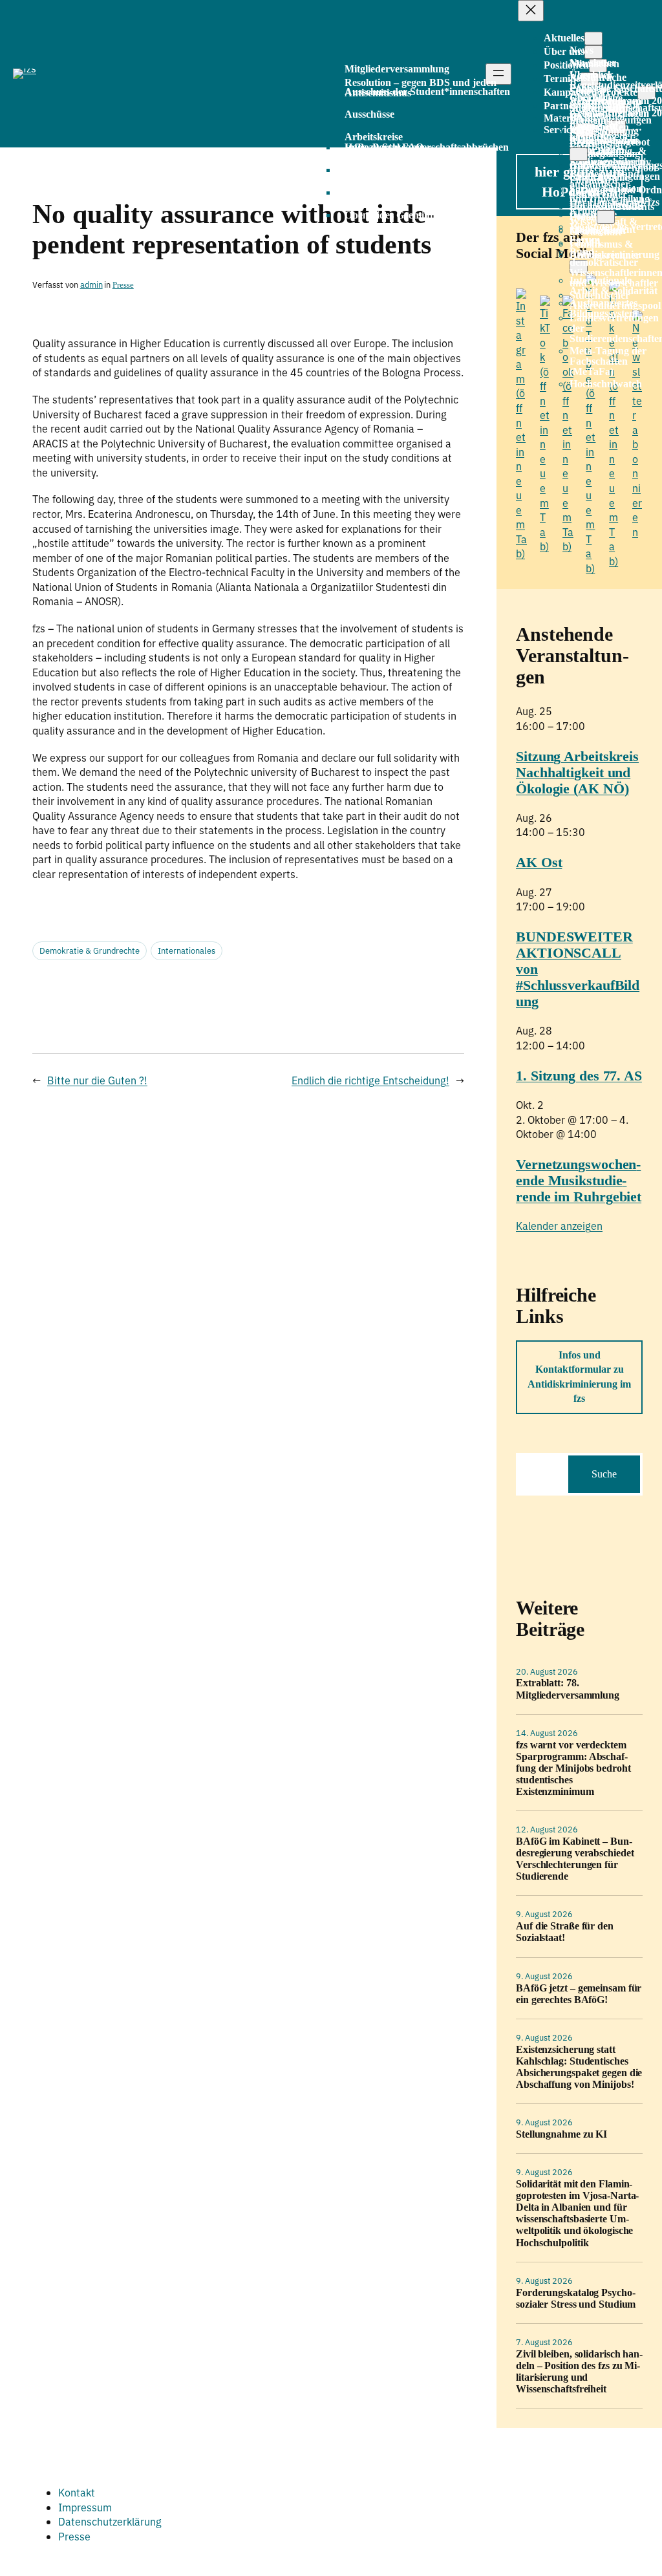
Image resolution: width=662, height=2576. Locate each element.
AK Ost (539, 862)
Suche (604, 1474)
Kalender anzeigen (559, 1226)
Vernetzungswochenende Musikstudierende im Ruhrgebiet (579, 1180)
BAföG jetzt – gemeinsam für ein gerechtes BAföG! (579, 1994)
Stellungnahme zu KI (561, 2134)
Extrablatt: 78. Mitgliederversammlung (568, 1689)
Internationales (187, 951)
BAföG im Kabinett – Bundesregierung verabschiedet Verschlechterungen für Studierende (575, 1859)
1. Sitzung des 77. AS (579, 1076)
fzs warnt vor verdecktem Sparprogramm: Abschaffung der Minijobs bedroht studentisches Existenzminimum (573, 1768)
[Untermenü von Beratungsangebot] (579, 154)
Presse (123, 285)
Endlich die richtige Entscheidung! (370, 1080)
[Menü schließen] (531, 11)
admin (91, 285)
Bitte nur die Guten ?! (97, 1080)
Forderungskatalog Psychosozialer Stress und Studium (576, 2298)
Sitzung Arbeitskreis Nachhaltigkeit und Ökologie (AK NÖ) (577, 772)
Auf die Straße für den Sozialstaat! (565, 1932)
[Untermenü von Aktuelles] (593, 38)
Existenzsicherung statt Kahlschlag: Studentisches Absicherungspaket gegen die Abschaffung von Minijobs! (579, 2067)
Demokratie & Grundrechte (90, 951)
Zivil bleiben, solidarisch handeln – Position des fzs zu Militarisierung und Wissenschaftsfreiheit (579, 2371)
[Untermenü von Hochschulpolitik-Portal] (606, 217)
